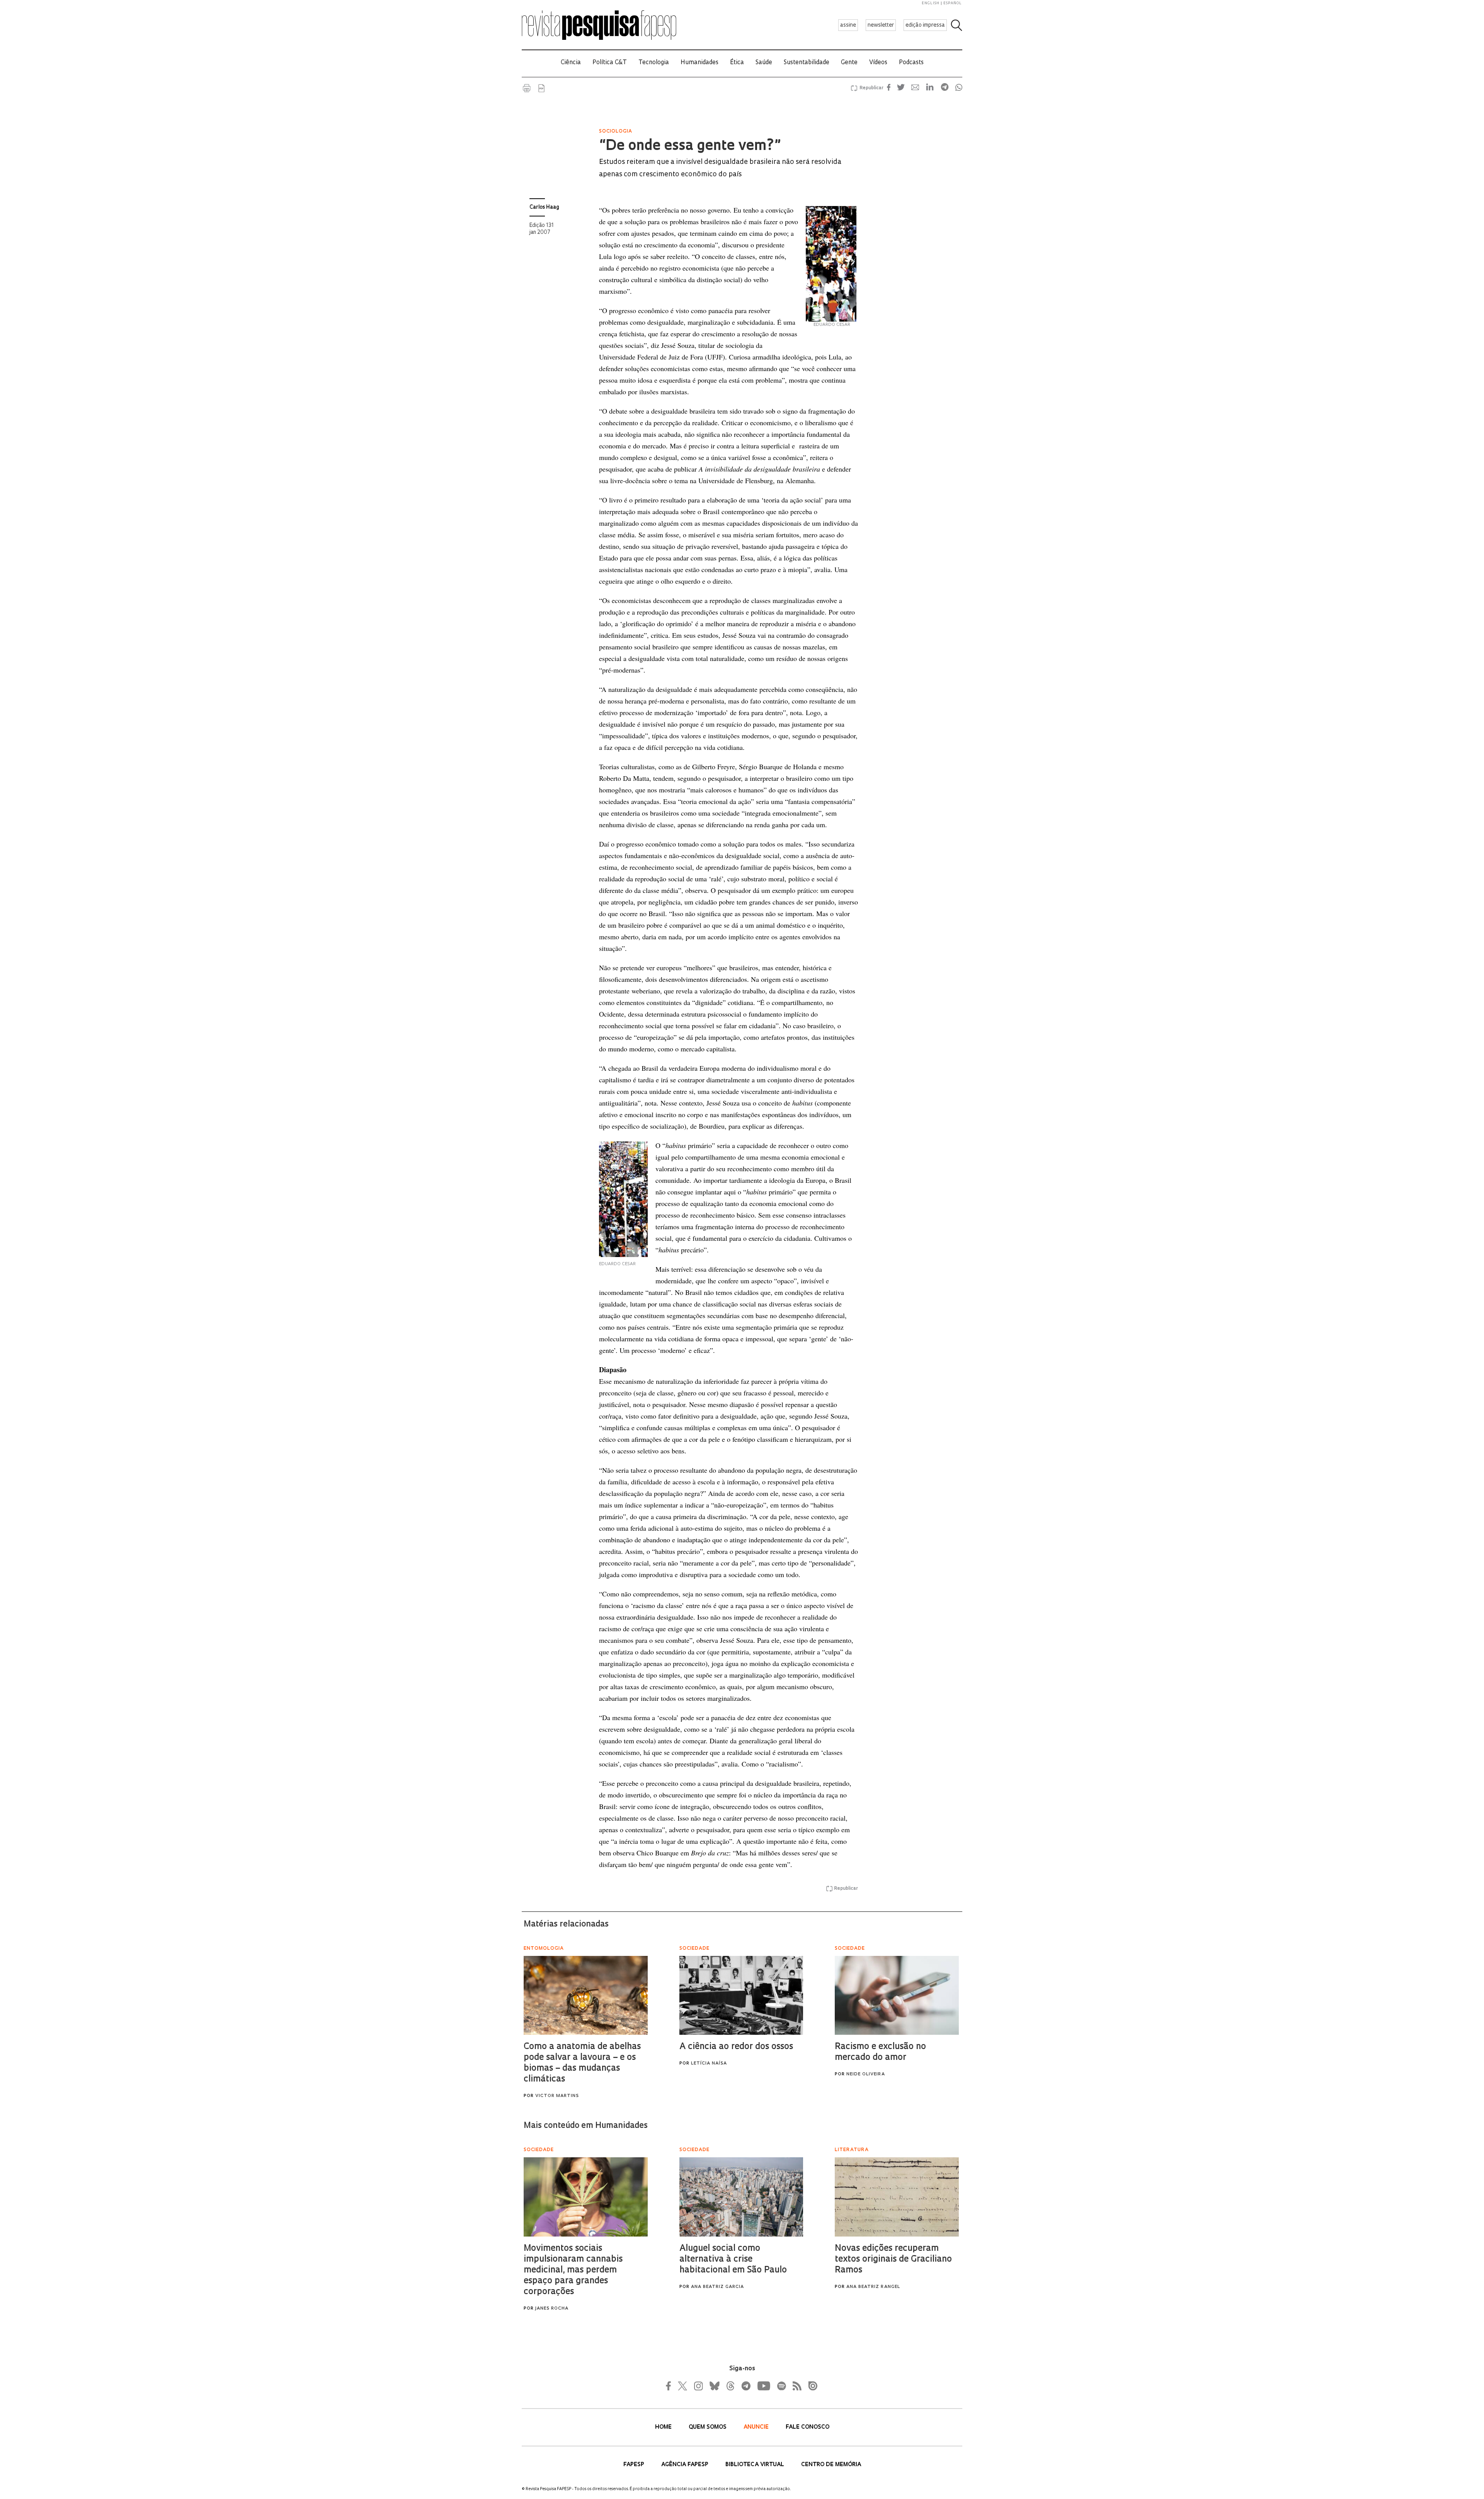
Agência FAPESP (686, 2465)
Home (664, 2427)
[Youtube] (763, 2386)
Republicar (870, 88)
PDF (541, 88)
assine (848, 25)
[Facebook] (671, 2386)
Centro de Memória (831, 2465)
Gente (849, 63)
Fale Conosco (808, 2427)
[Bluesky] (714, 2386)
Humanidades (699, 63)
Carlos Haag (544, 207)
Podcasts (911, 63)
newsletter (881, 25)
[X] (683, 2386)
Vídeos (878, 63)
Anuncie (757, 2427)
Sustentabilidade (807, 63)
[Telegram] (745, 2386)
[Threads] (730, 2386)
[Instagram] (698, 2386)
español (953, 3)
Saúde (764, 63)
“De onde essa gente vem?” (690, 146)
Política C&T (610, 63)
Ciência (571, 63)
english (931, 3)
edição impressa (925, 25)
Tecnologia (654, 63)
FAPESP (635, 2465)
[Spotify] (781, 2386)
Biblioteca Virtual (756, 2465)
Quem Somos (708, 2427)
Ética (737, 63)
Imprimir (527, 88)
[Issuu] (810, 2386)
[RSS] (795, 2386)
